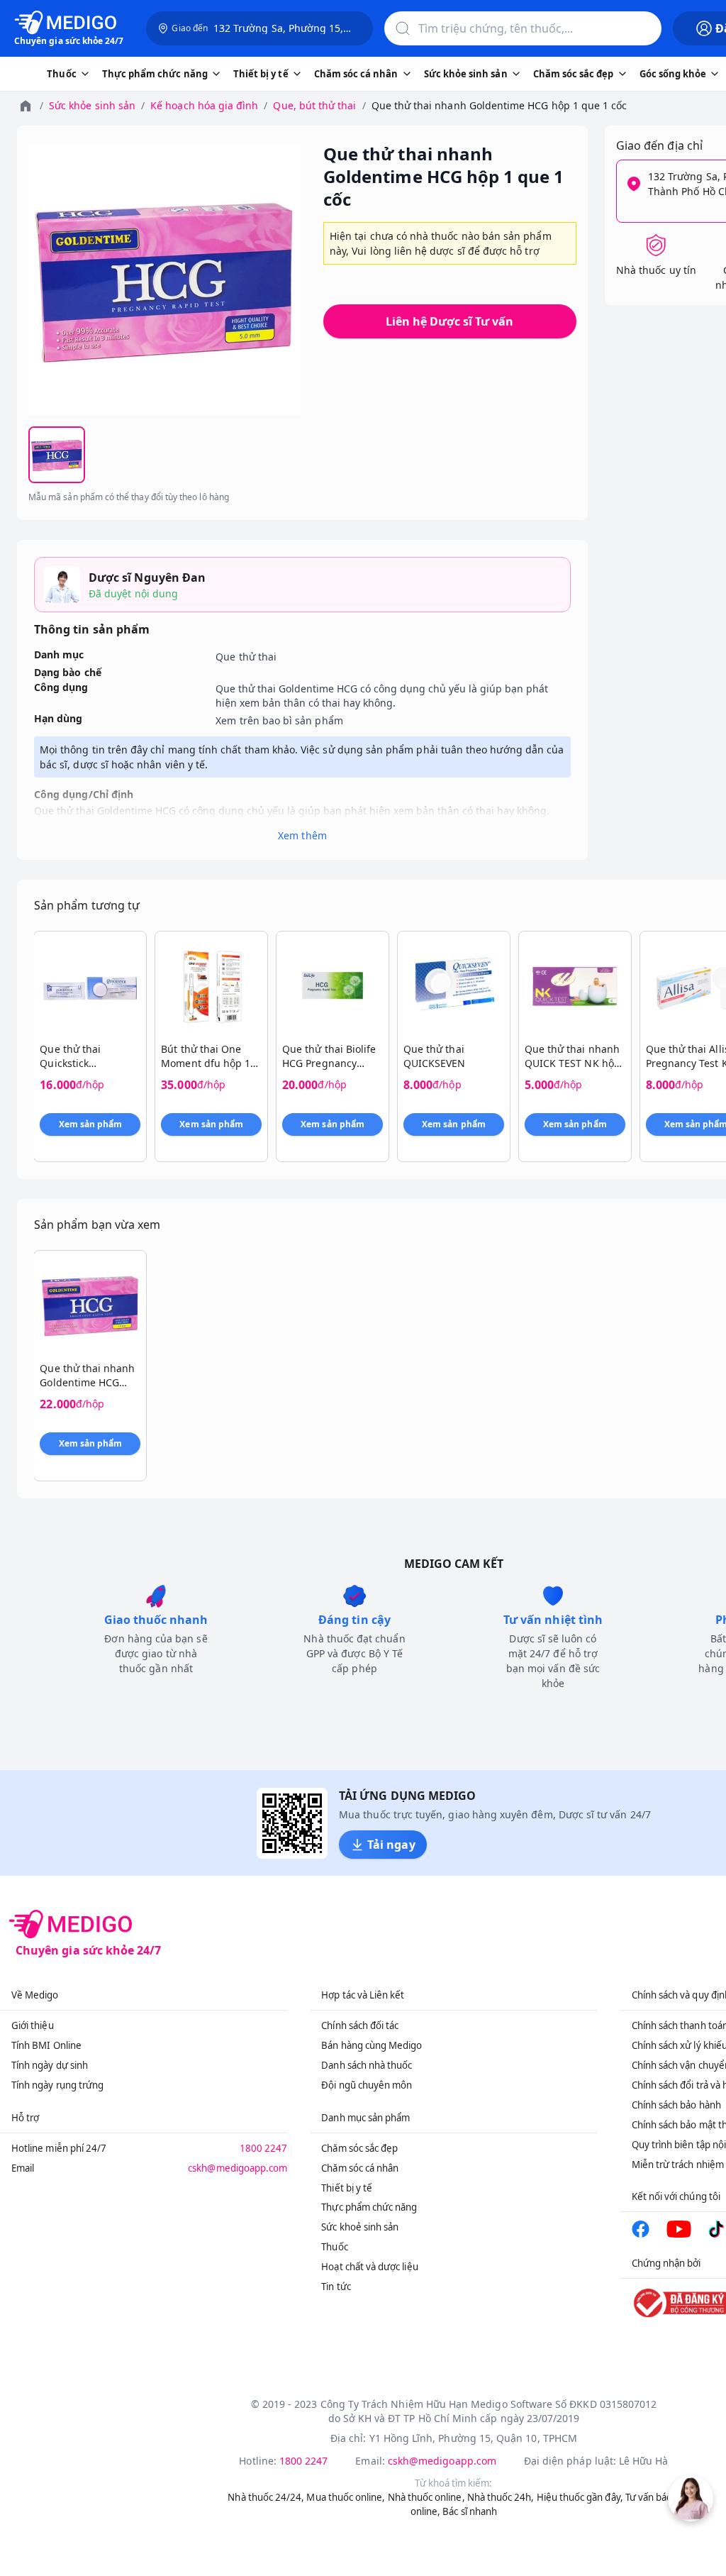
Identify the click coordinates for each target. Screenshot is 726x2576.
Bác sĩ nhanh (470, 2511)
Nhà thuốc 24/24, (266, 2497)
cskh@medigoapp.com (238, 2168)
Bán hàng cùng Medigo (372, 2045)
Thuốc (334, 2247)
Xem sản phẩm (91, 1124)
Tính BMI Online (46, 2045)
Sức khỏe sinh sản (92, 105)
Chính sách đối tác (360, 2025)
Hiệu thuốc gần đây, (580, 2497)
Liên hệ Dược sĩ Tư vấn (449, 321)
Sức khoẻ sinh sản (360, 2227)
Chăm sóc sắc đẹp (359, 2148)
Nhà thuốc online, (426, 2497)
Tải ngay (391, 1845)
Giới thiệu (33, 2025)
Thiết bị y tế (347, 2188)
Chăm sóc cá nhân (360, 2168)
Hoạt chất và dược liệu (369, 2267)
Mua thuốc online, (346, 2497)
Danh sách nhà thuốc (367, 2065)
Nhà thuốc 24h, (501, 2497)
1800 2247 (264, 2148)
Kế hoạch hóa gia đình (204, 105)
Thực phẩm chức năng (369, 2207)
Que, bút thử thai (314, 105)
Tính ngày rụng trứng (57, 2085)
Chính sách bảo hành (676, 2105)
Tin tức (336, 2287)
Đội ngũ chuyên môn (367, 2085)
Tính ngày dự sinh (50, 2065)
